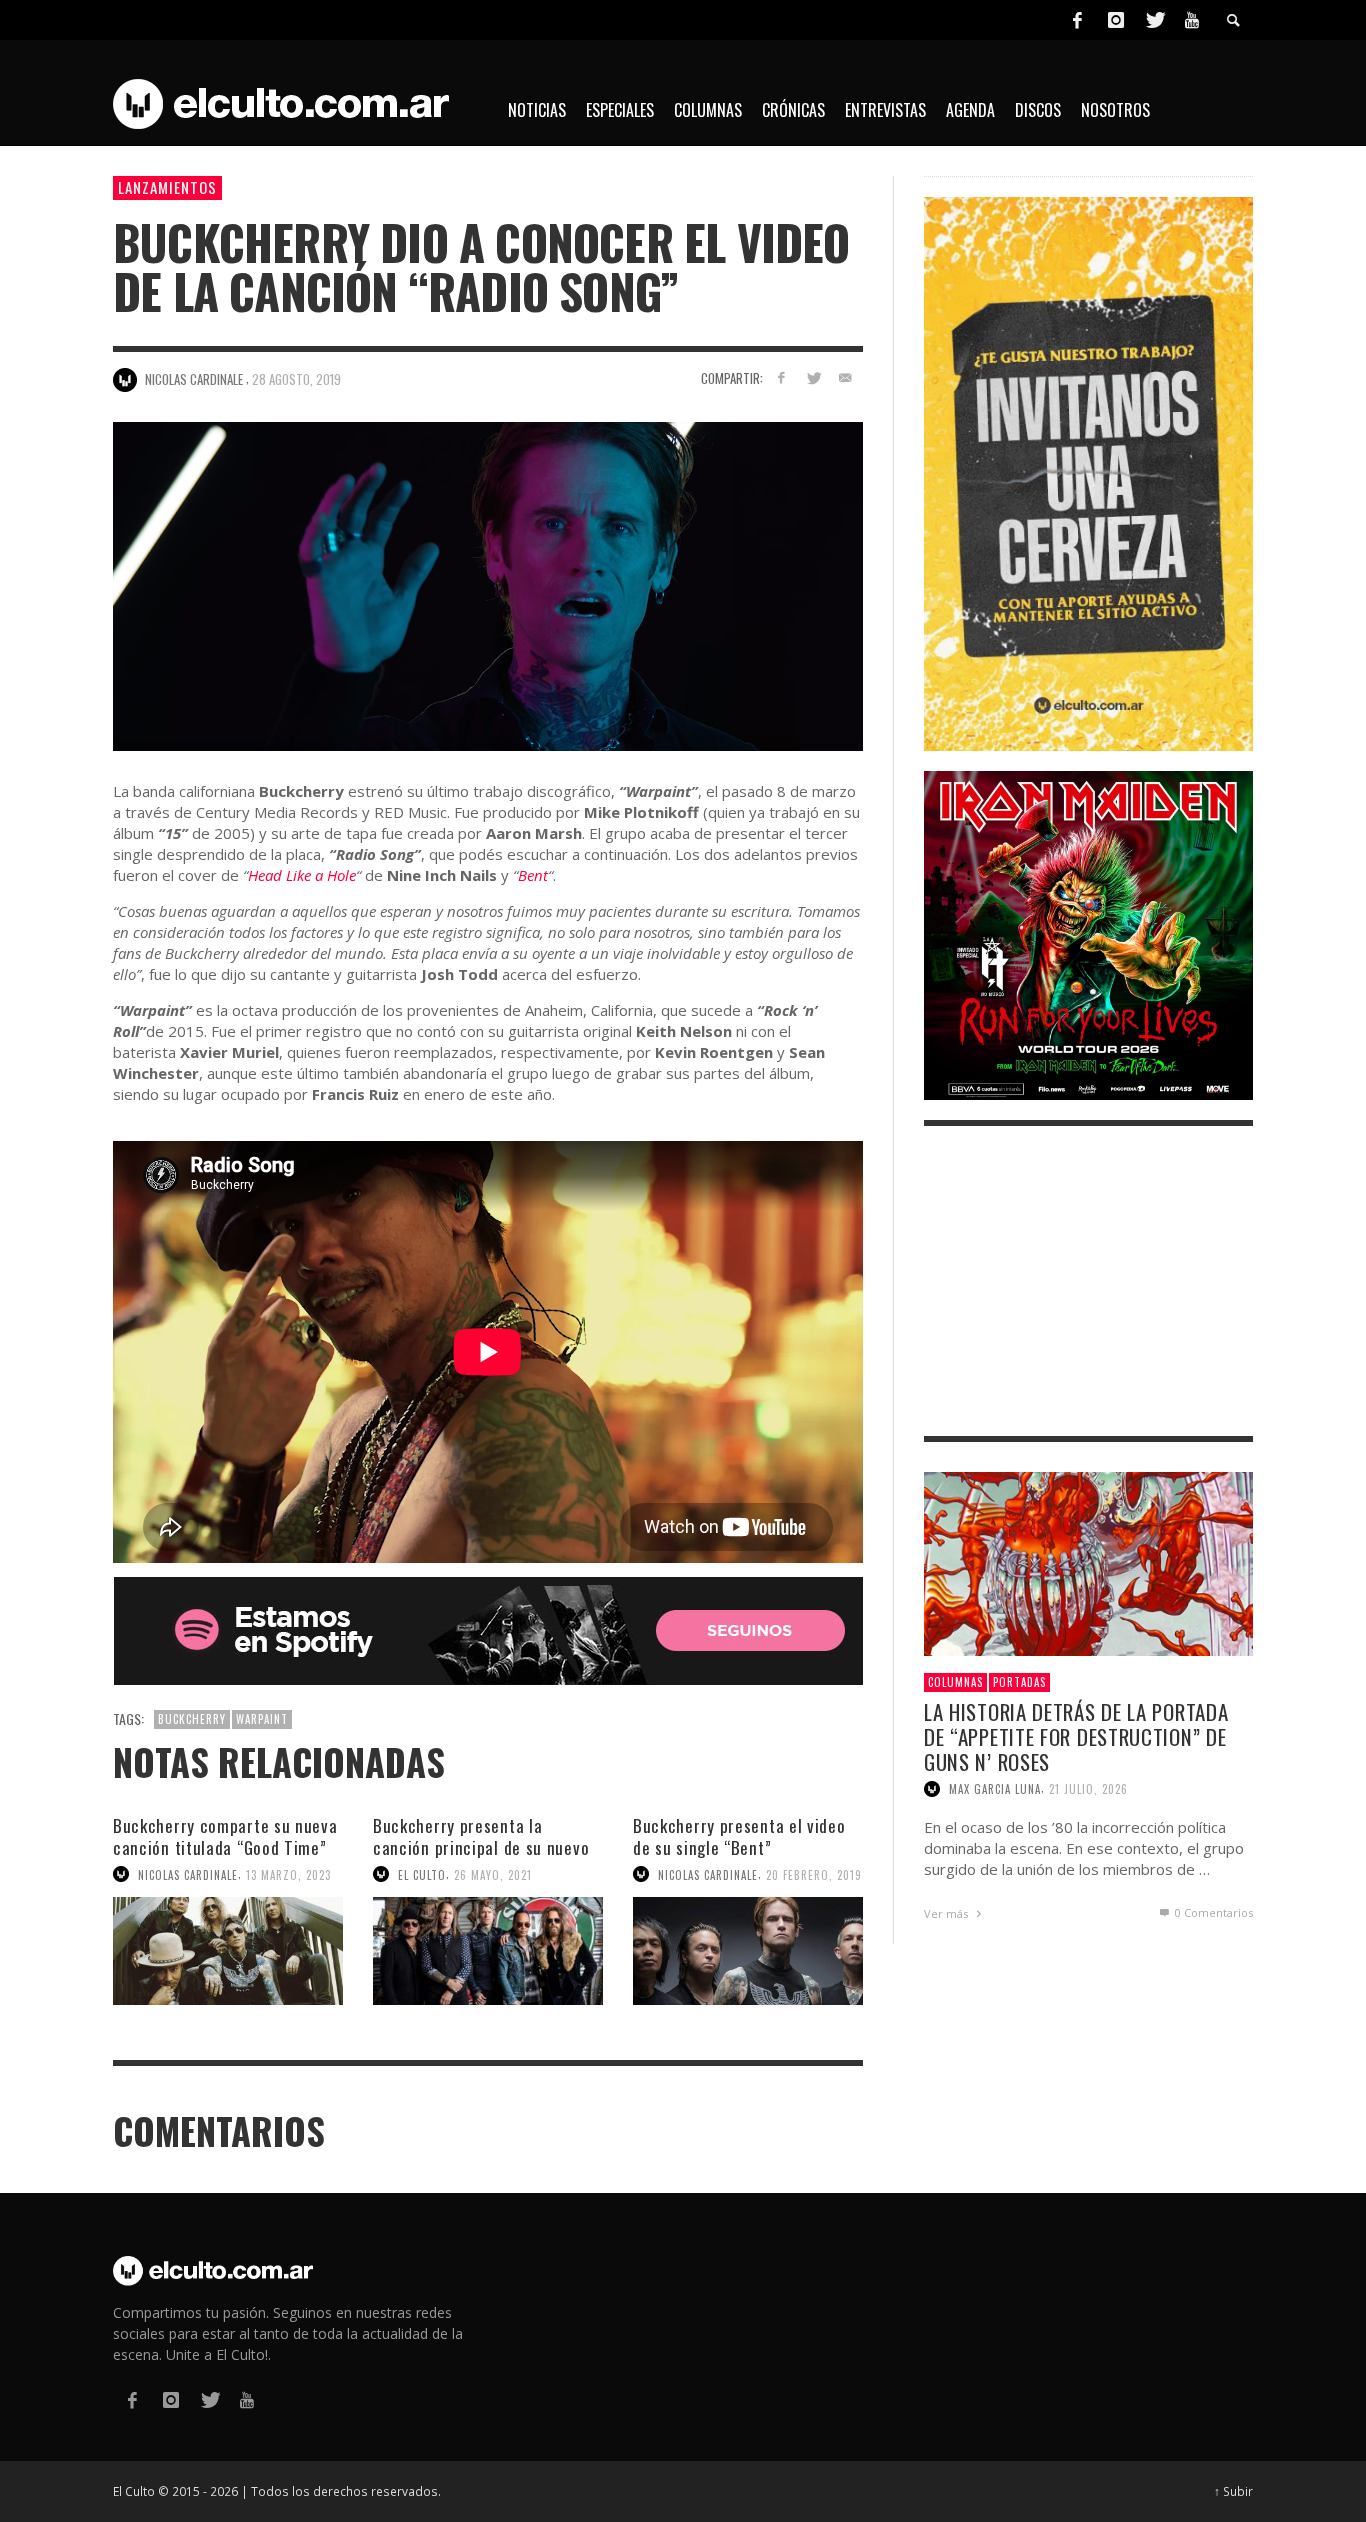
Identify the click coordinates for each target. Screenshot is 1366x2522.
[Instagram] (1116, 20)
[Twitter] (1154, 20)
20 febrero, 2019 (814, 1874)
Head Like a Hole (302, 875)
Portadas (1019, 1682)
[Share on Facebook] (781, 377)
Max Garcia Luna (995, 1789)
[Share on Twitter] (812, 377)
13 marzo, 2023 (288, 1874)
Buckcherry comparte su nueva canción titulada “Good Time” (225, 1836)
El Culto (422, 1874)
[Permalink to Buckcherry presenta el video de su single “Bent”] (748, 1950)
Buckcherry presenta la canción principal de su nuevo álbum (481, 1847)
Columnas (955, 1682)
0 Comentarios (1212, 1912)
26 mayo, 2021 (493, 1874)
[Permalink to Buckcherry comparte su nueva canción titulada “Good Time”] (228, 1950)
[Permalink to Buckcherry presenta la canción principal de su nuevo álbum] (488, 1950)
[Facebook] (1077, 20)
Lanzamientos (167, 187)
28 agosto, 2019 (296, 379)
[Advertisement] (1088, 1281)
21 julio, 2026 (1088, 1789)
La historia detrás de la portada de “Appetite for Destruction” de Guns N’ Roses (1076, 1736)
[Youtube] (1192, 20)
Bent (533, 875)
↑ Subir (1233, 2491)
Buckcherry (192, 1719)
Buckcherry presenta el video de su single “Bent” (739, 1836)
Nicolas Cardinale (188, 1874)
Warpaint (262, 1719)
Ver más (947, 1913)
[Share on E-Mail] (844, 377)
